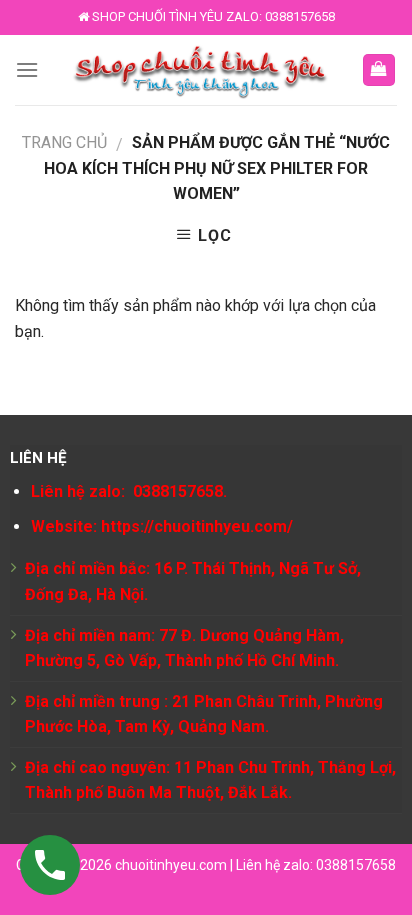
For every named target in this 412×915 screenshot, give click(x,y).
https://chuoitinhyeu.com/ (197, 526)
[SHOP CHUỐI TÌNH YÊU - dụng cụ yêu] (200, 70)
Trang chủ (64, 142)
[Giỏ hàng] (379, 70)
